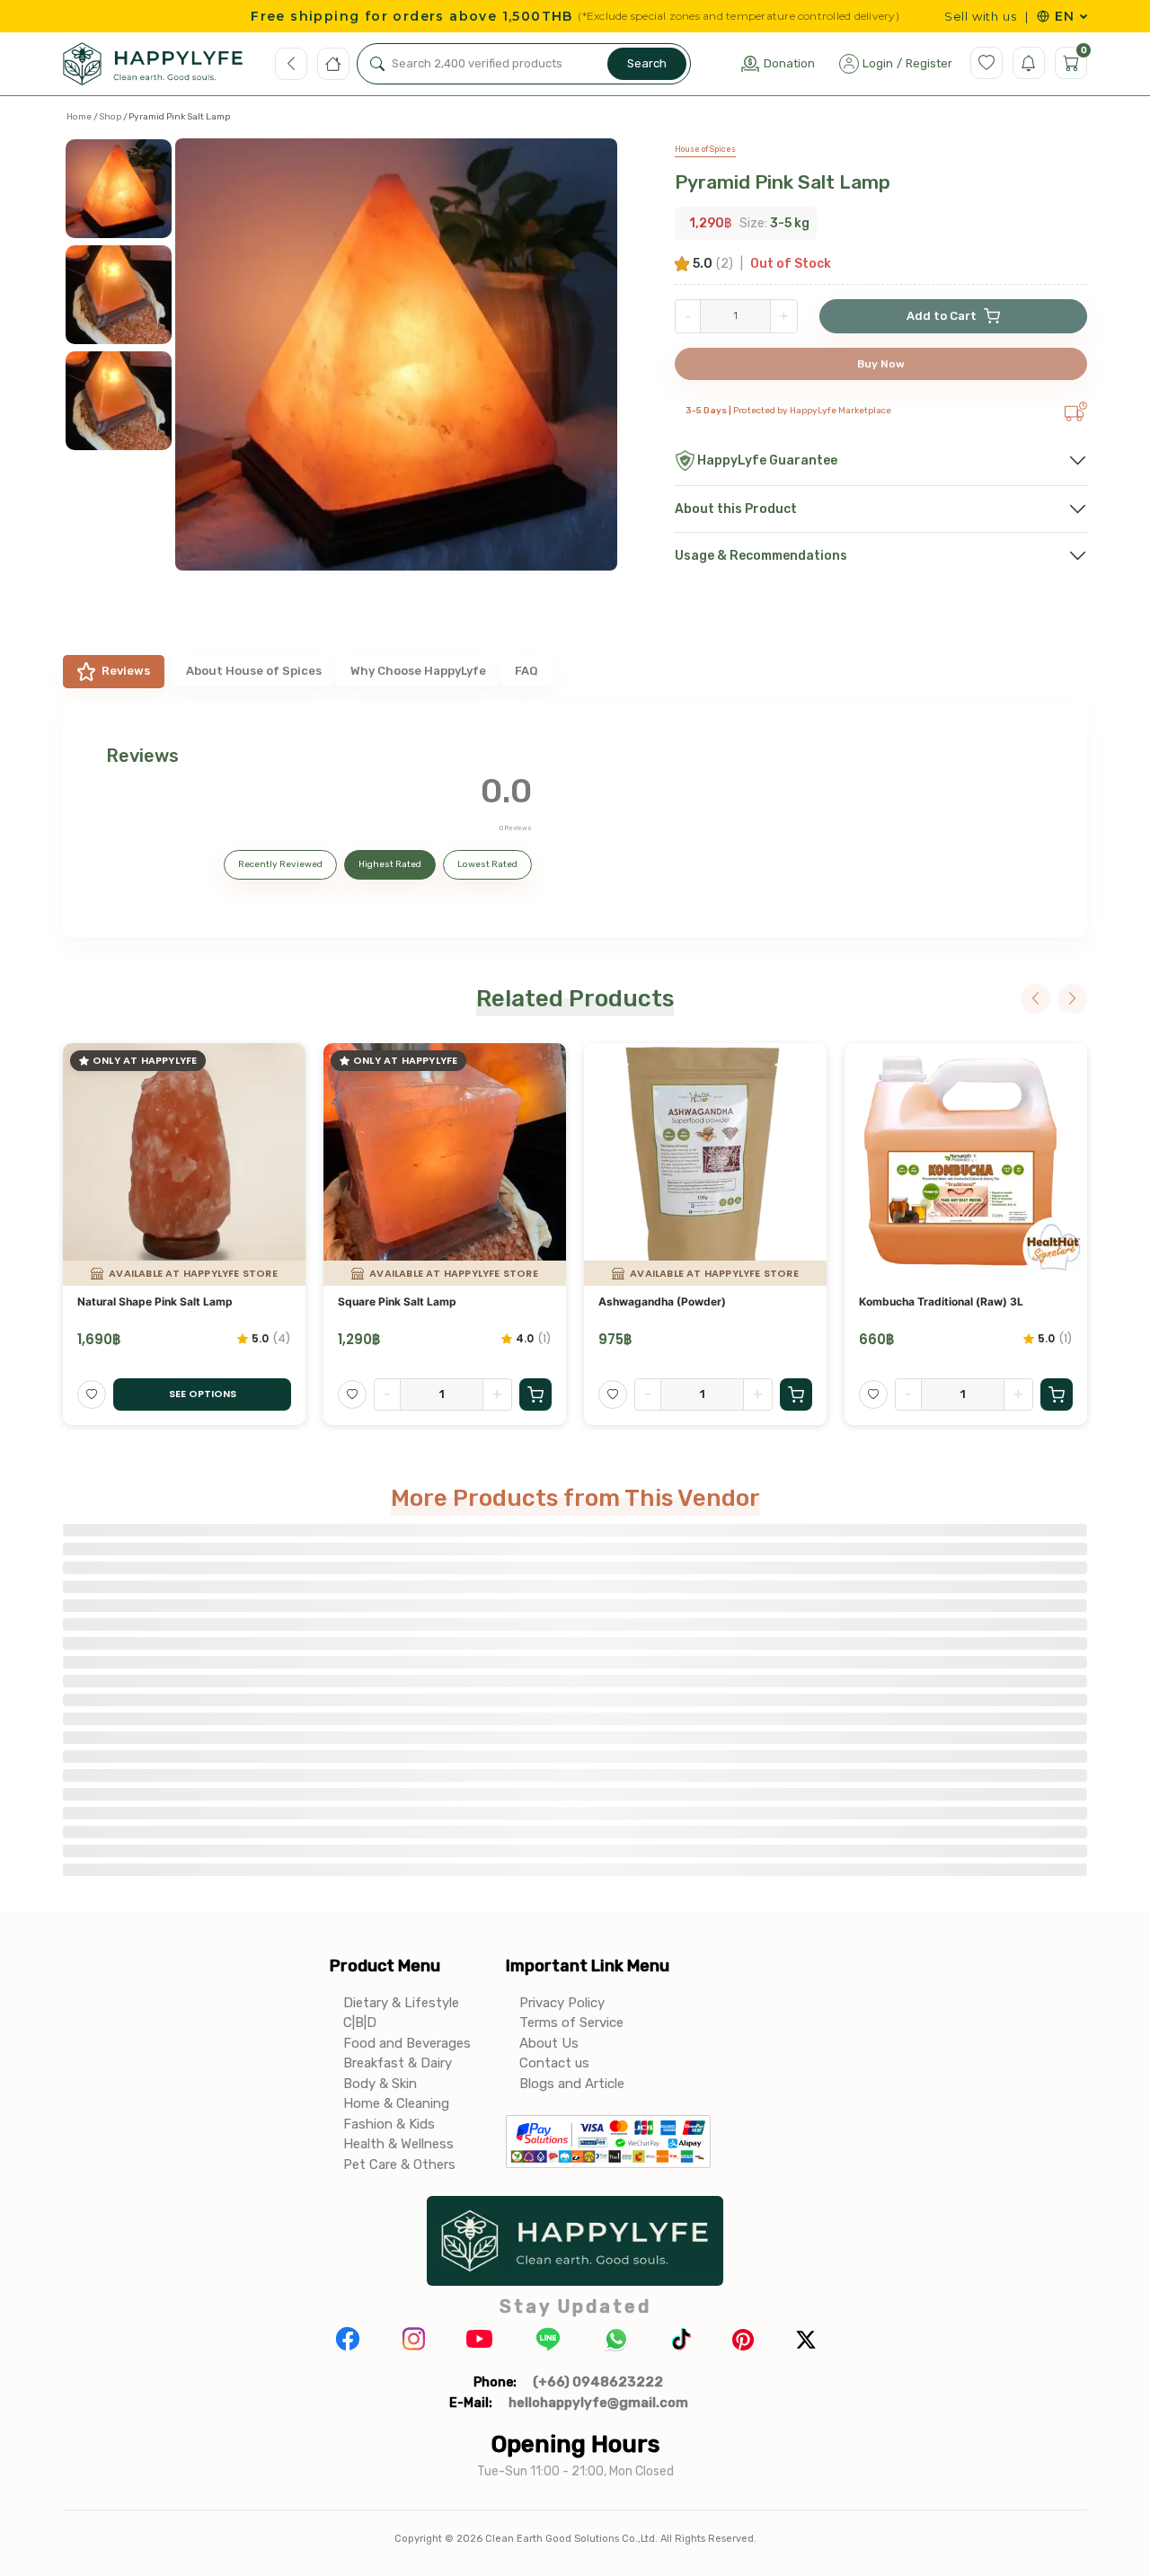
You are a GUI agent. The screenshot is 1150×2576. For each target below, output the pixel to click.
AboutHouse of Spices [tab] (254, 671)
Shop (110, 117)
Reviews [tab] (126, 671)
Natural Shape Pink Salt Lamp (155, 1301)
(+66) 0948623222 (598, 2382)
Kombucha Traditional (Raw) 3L (941, 1301)
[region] (124, 368)
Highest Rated (390, 864)
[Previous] (1035, 999)
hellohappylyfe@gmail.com (598, 2403)
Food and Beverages (407, 2043)
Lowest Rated (487, 864)
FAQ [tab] (526, 671)
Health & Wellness (398, 2144)
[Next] (1072, 999)
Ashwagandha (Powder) (662, 1301)
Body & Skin (380, 2084)
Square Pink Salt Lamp (397, 1301)
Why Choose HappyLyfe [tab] (418, 671)
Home (79, 117)
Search (647, 63)
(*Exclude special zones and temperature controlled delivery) (738, 16)
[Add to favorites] (92, 1394)
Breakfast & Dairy (398, 2063)
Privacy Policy (562, 2003)
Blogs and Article (572, 2084)
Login (878, 63)
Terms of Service (571, 2023)
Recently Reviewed (280, 864)
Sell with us (980, 17)
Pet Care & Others (399, 2164)
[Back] (291, 64)
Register (929, 63)
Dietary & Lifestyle (401, 2003)
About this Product (736, 509)
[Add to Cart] (535, 1394)
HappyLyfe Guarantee (767, 460)
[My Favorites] (986, 63)
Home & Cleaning (396, 2103)
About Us (549, 2043)
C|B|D (360, 2023)
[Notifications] (1029, 63)
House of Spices (705, 149)
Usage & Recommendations (761, 556)
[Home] (333, 64)
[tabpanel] (575, 820)
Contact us (554, 2063)
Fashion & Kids (389, 2124)
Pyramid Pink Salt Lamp (783, 182)
